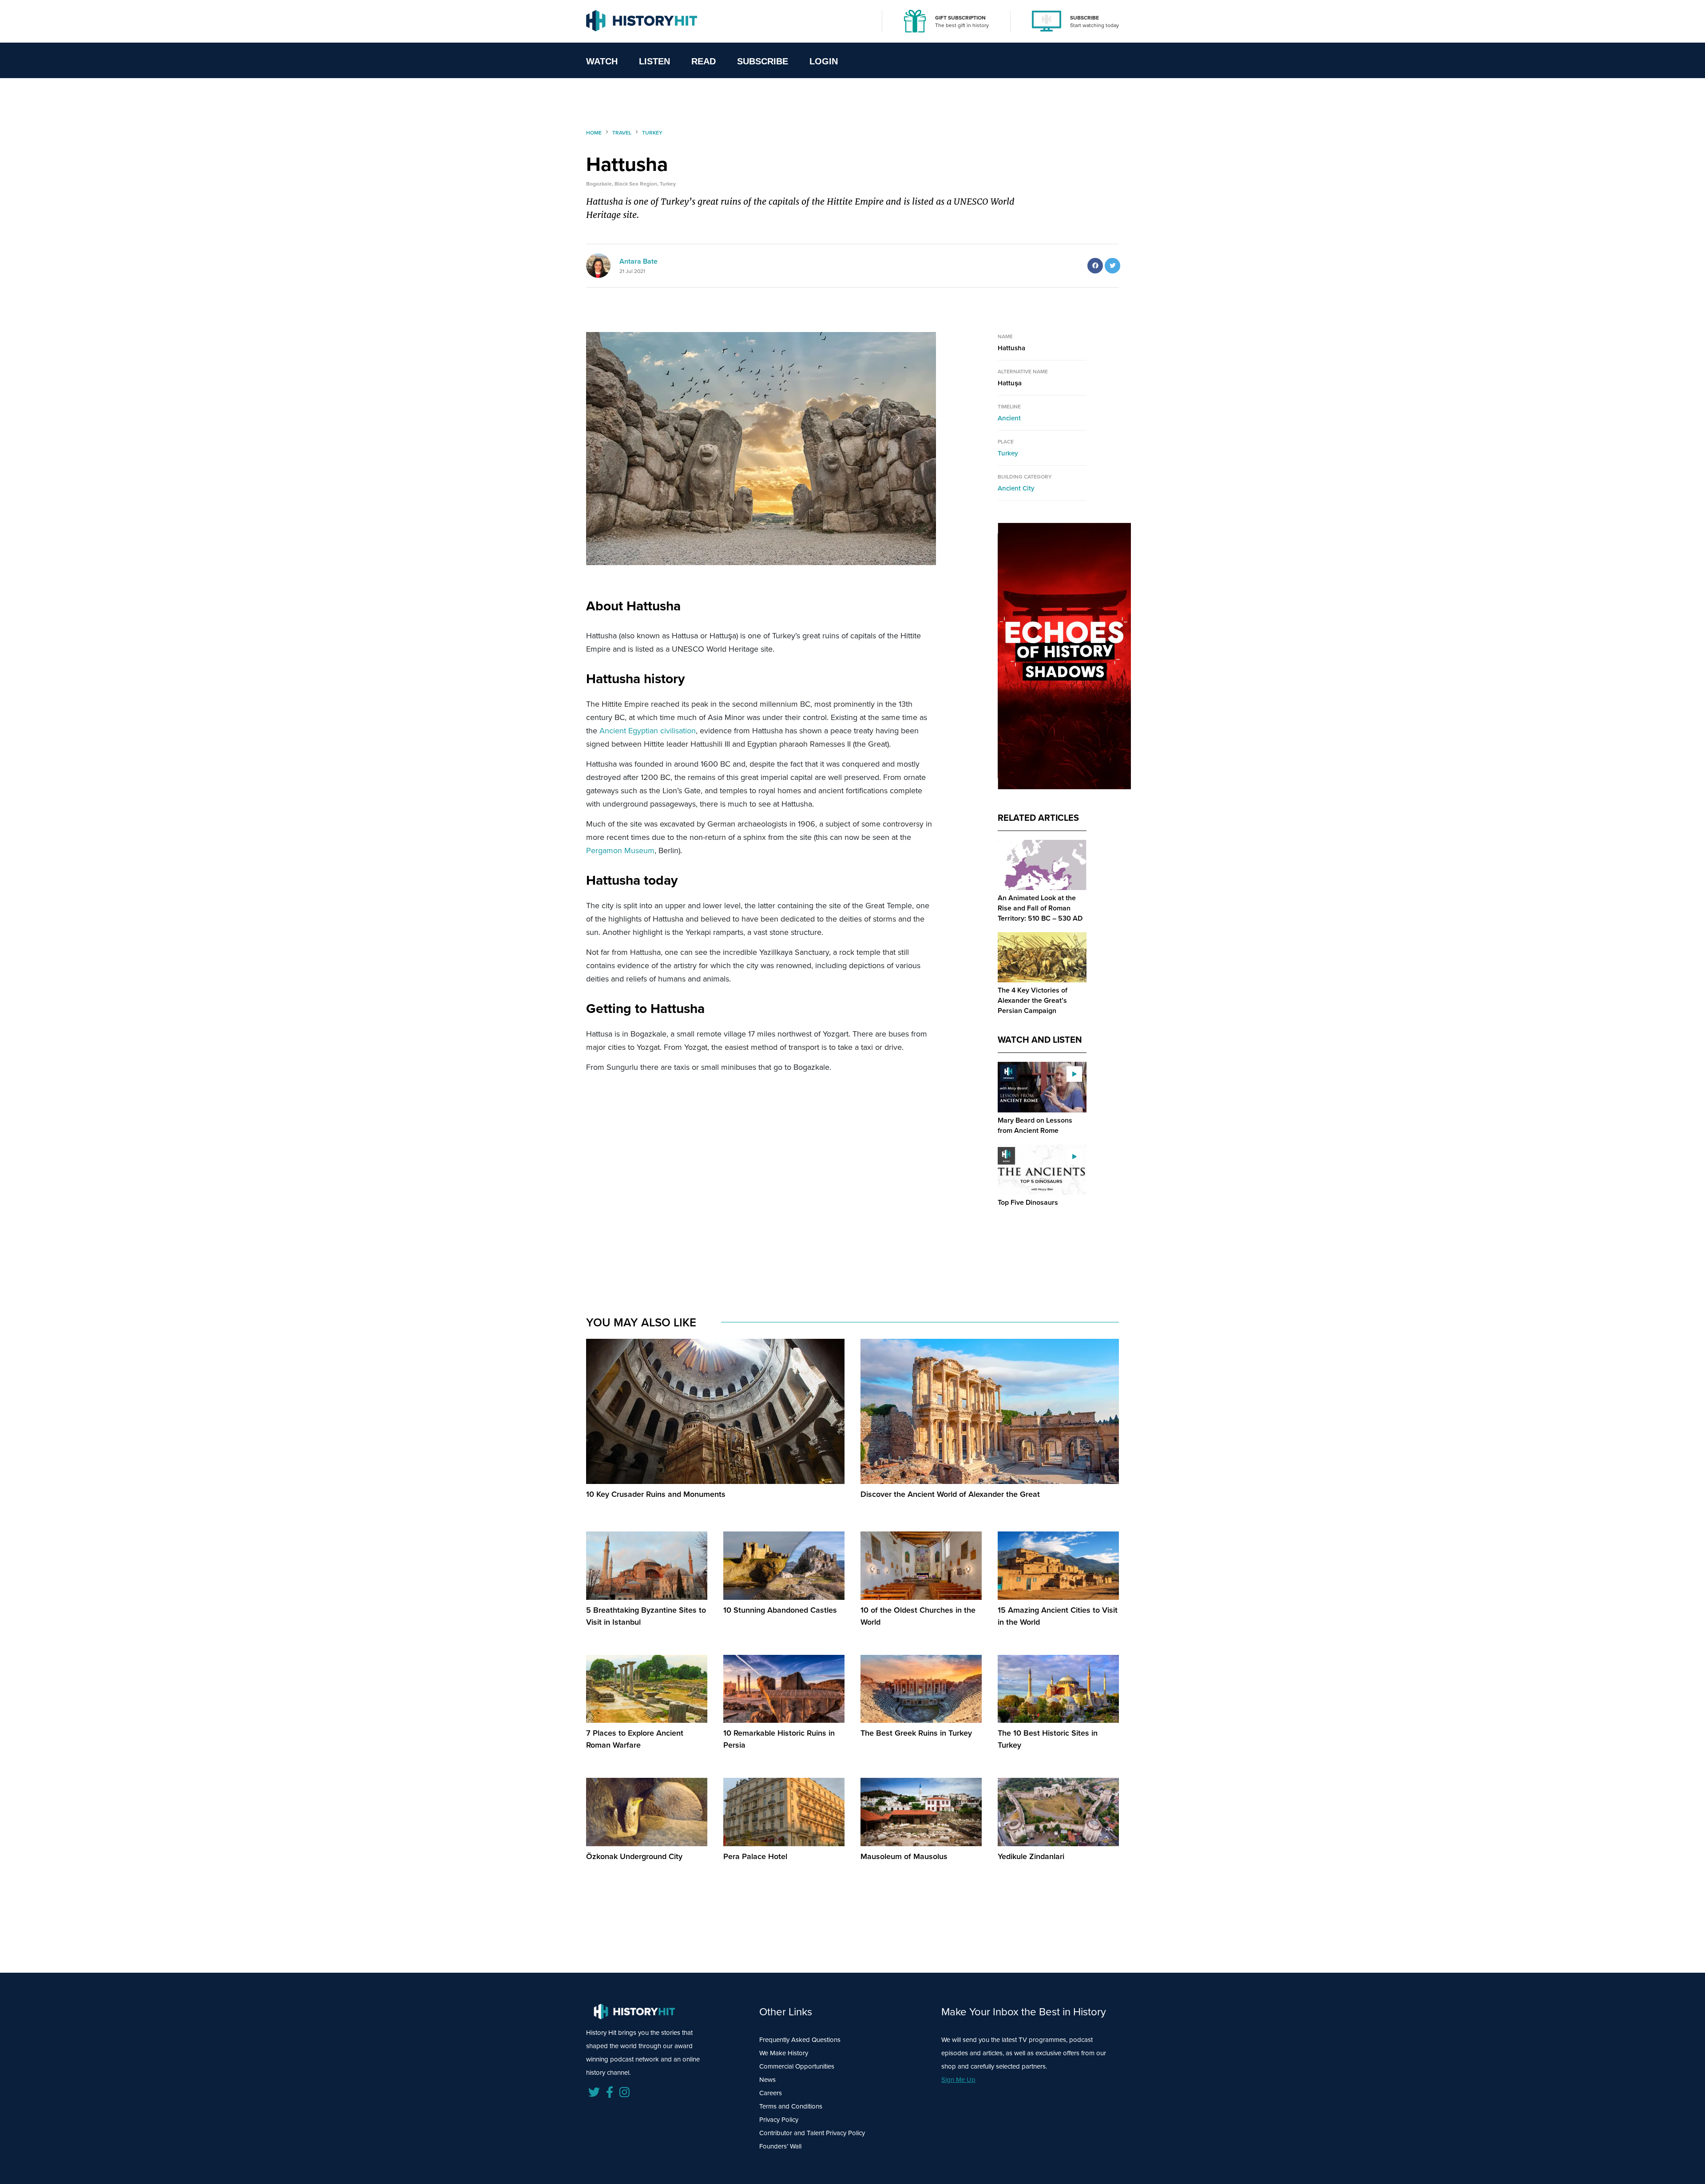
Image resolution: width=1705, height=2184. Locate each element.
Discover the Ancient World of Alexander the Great (950, 1494)
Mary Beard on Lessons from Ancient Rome (1035, 1125)
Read (704, 61)
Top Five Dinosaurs (1028, 1202)
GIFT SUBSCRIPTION (960, 18)
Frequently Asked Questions (800, 2040)
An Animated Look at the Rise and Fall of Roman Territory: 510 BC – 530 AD (1040, 908)
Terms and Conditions (791, 2106)
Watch (602, 61)
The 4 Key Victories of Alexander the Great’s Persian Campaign (1033, 1000)
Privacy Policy (779, 2120)
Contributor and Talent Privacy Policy (812, 2133)
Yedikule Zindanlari (1031, 1856)
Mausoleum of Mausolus (904, 1856)
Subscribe (763, 61)
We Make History (784, 2053)
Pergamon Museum (620, 851)
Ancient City (1016, 488)
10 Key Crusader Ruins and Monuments (656, 1494)
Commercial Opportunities (797, 2066)
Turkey (1008, 453)
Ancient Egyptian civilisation (648, 731)
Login (824, 61)
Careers (771, 2093)
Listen (654, 61)
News (767, 2080)
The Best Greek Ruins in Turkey (916, 1733)
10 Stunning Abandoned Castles (780, 1610)
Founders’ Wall (780, 2146)
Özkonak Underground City (634, 1856)
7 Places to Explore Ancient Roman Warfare (635, 1739)
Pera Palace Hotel (755, 1856)
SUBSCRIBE (1084, 18)
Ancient (1009, 418)
